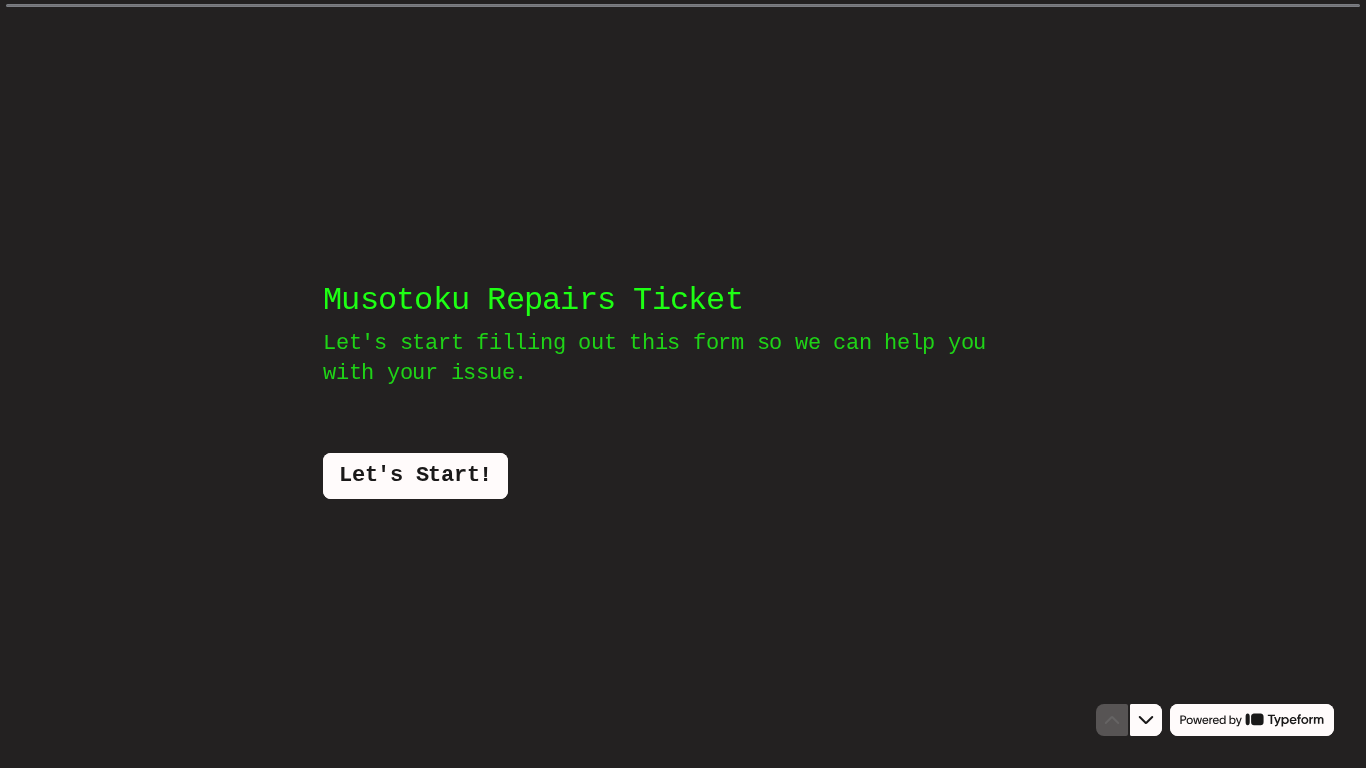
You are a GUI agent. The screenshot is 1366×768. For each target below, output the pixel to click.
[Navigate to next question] (1146, 720)
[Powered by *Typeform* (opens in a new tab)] (1252, 720)
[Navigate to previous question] (1112, 720)
